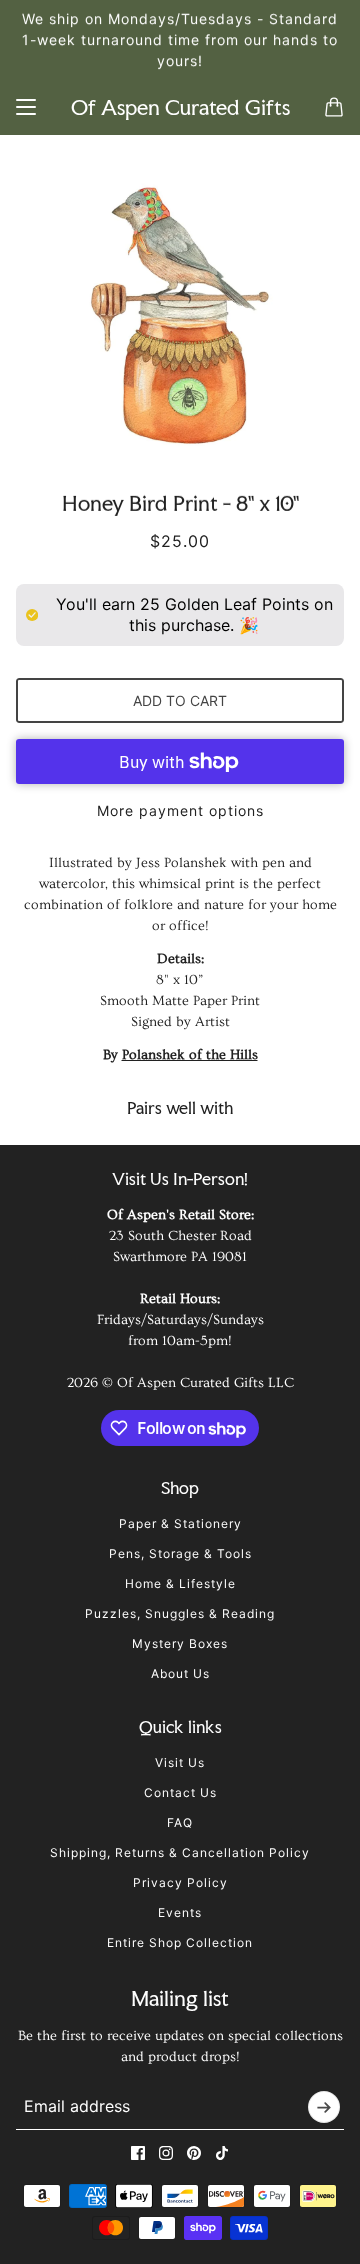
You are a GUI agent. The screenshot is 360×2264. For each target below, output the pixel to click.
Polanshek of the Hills (190, 1055)
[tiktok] (222, 2153)
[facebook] (138, 2153)
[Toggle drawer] (26, 107)
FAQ (180, 1822)
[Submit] (324, 2107)
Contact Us (180, 1792)
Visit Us (180, 1762)
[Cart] (334, 107)
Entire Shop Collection (180, 1942)
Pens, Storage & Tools (180, 1553)
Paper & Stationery (180, 1523)
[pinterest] (194, 2153)
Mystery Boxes (180, 1643)
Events (180, 1912)
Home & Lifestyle (180, 1583)
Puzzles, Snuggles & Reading (180, 1613)
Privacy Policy (180, 1882)
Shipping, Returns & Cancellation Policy (180, 1852)
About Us (180, 1673)
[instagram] (166, 2153)
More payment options (180, 810)
